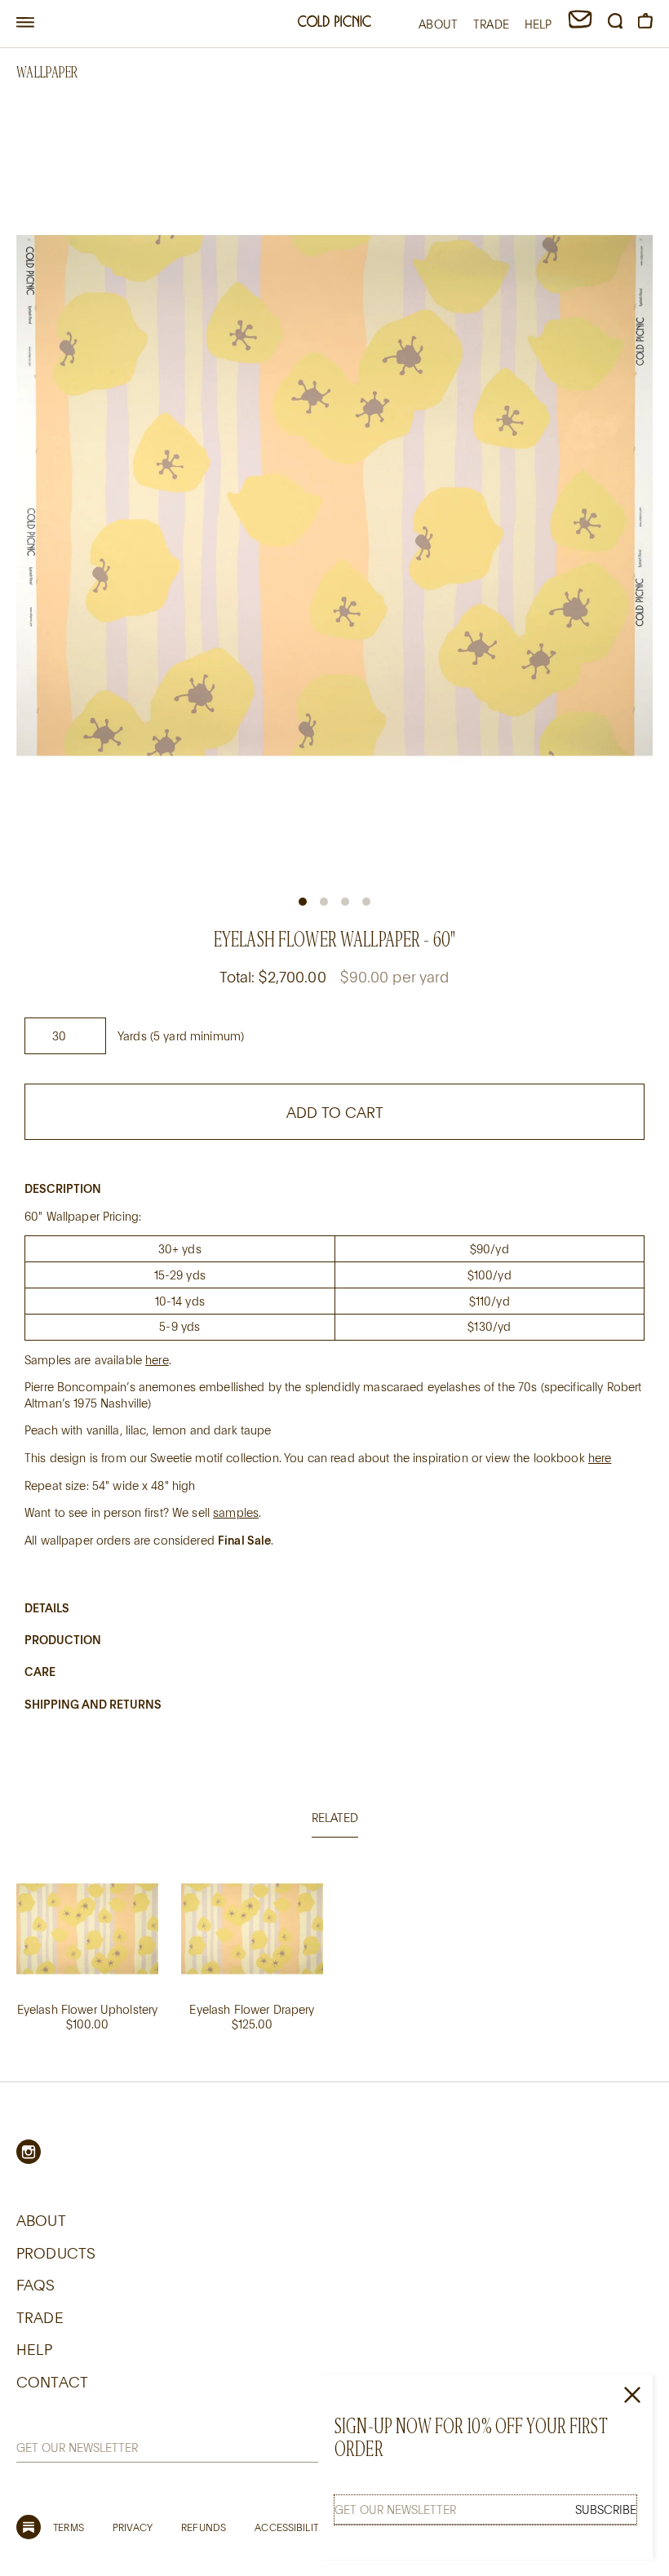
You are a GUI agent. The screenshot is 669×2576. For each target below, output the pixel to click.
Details (47, 1608)
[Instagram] (29, 2152)
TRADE (491, 24)
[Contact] (580, 24)
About (41, 2220)
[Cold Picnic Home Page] (334, 23)
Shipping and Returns (93, 1704)
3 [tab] (345, 902)
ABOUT (438, 24)
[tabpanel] (334, 1968)
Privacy (133, 2527)
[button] (25, 23)
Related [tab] (335, 1818)
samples (236, 1512)
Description (63, 1188)
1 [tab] (303, 902)
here (157, 1360)
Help (35, 2349)
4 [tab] (366, 902)
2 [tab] (324, 902)
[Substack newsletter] (29, 2527)
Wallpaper (47, 72)
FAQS (36, 2285)
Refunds (204, 2527)
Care (40, 1672)
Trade (40, 2317)
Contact (52, 2382)
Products (56, 2253)
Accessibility (289, 2527)
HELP (538, 24)
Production (63, 1640)
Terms (69, 2527)
